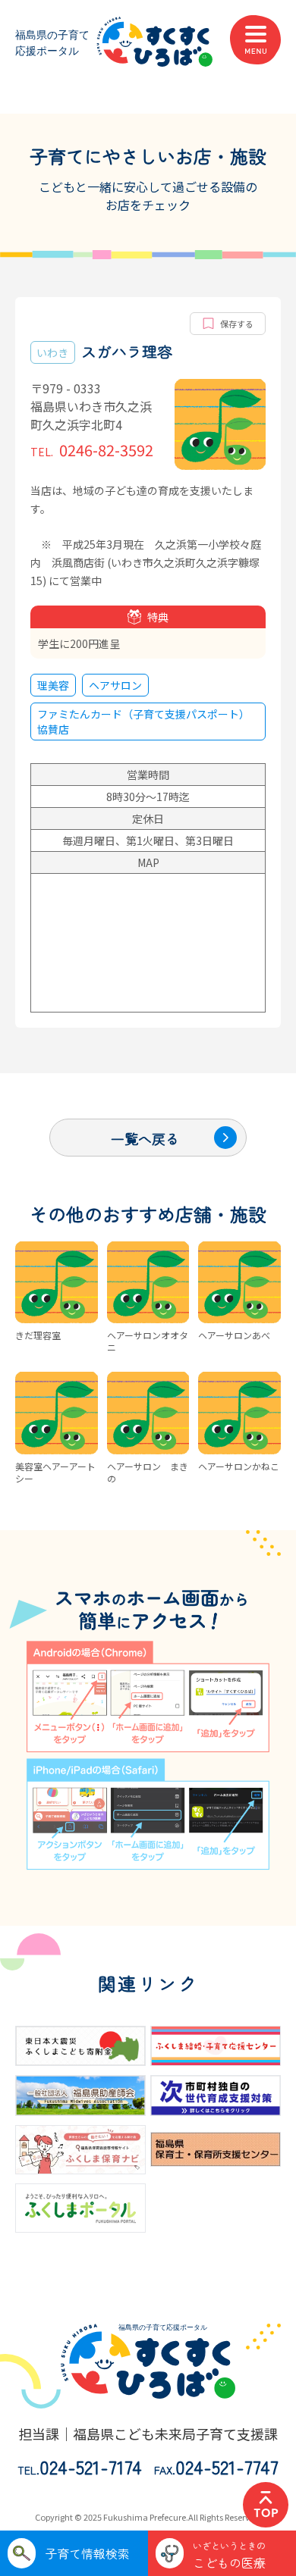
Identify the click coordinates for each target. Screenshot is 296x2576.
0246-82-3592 (92, 450)
